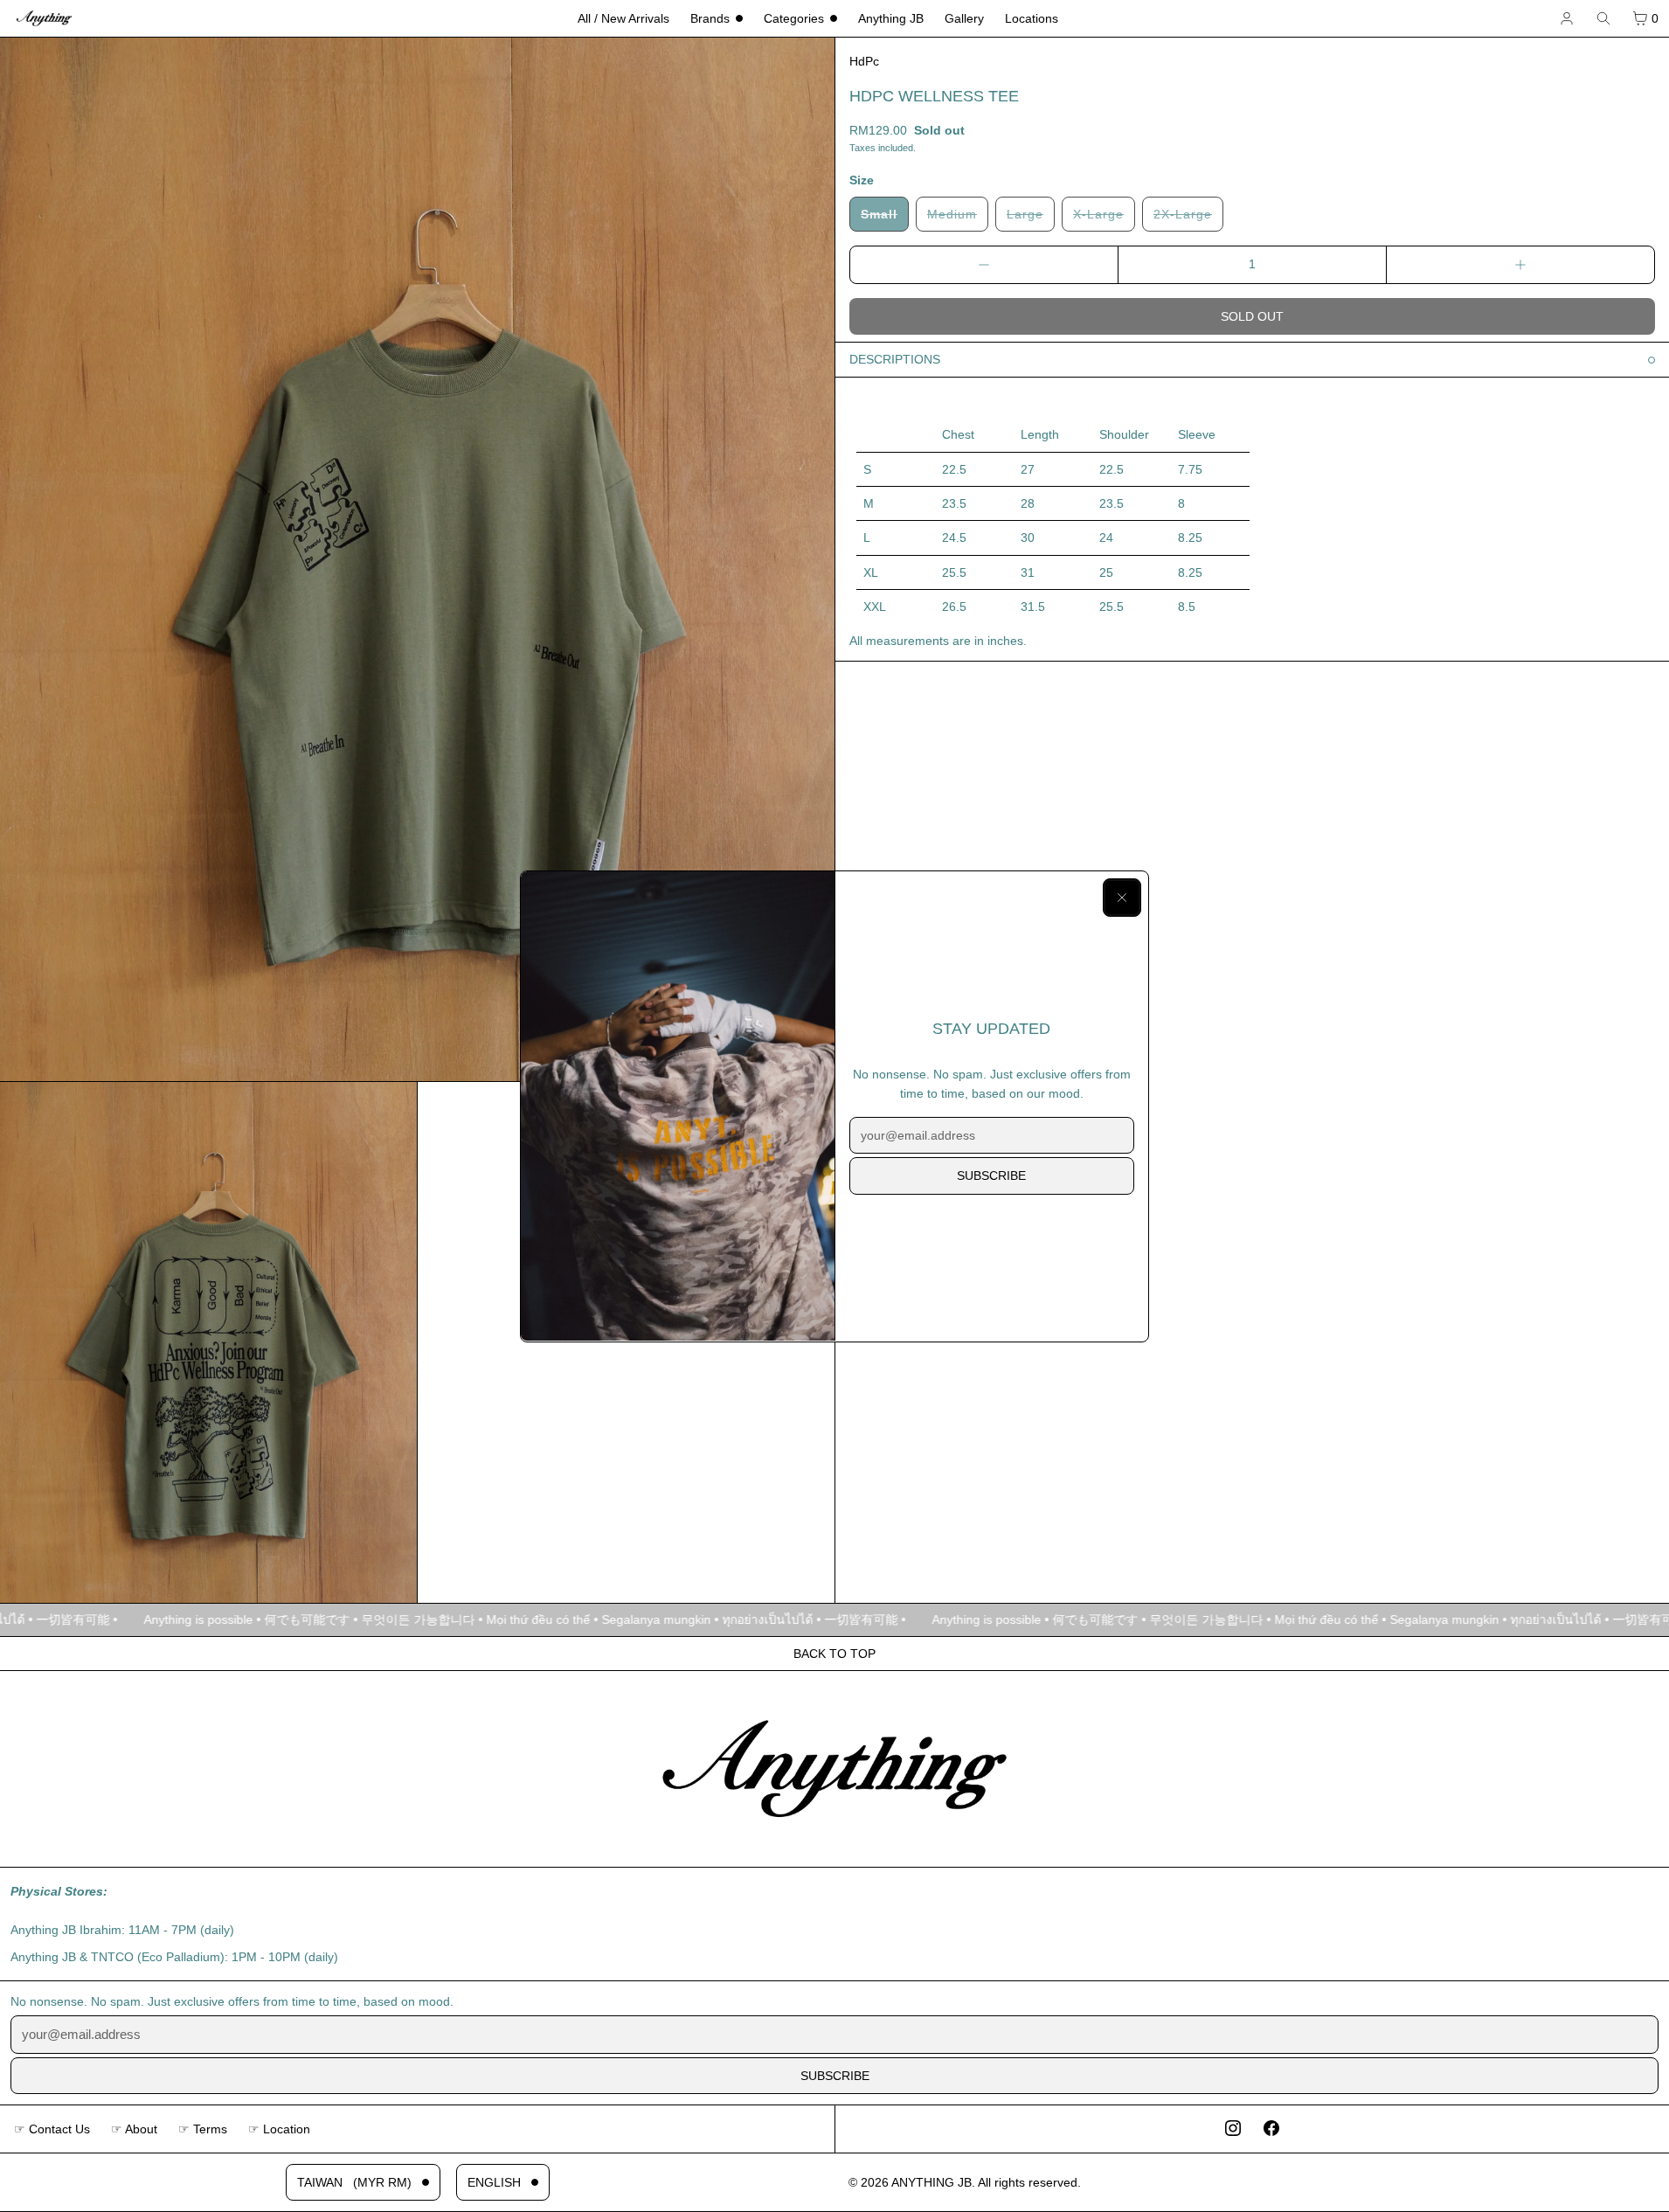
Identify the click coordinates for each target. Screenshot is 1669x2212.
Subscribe (991, 1175)
